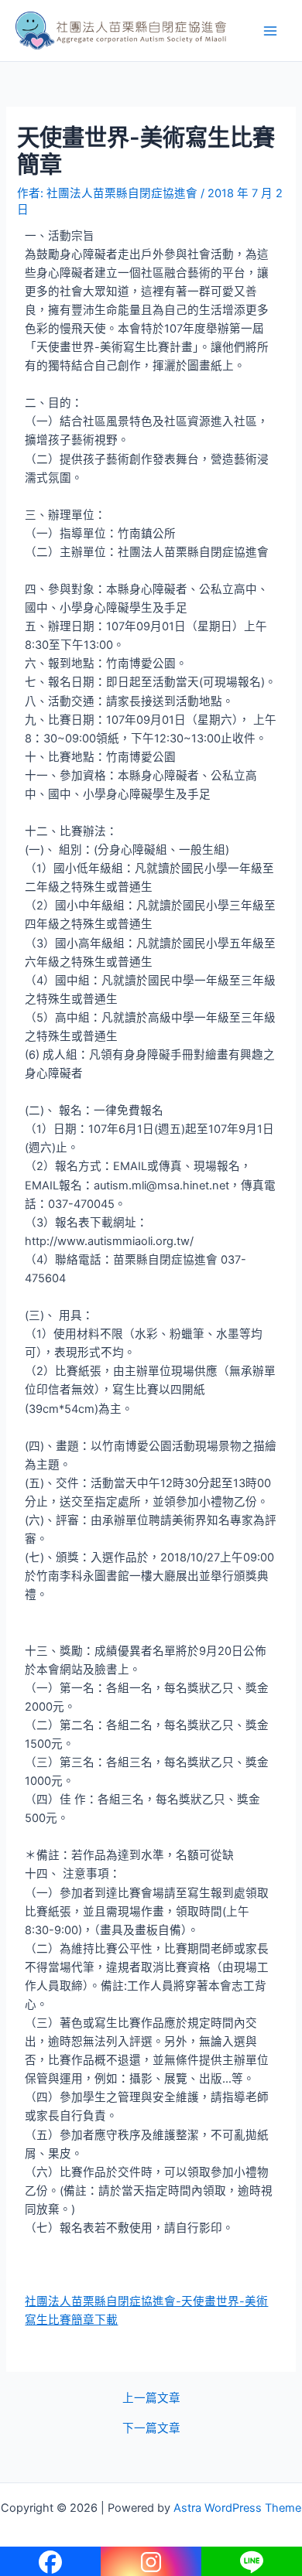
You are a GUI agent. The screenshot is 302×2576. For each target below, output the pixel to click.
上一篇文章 (151, 2399)
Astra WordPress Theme (237, 2508)
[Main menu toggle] (270, 31)
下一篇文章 (151, 2429)
